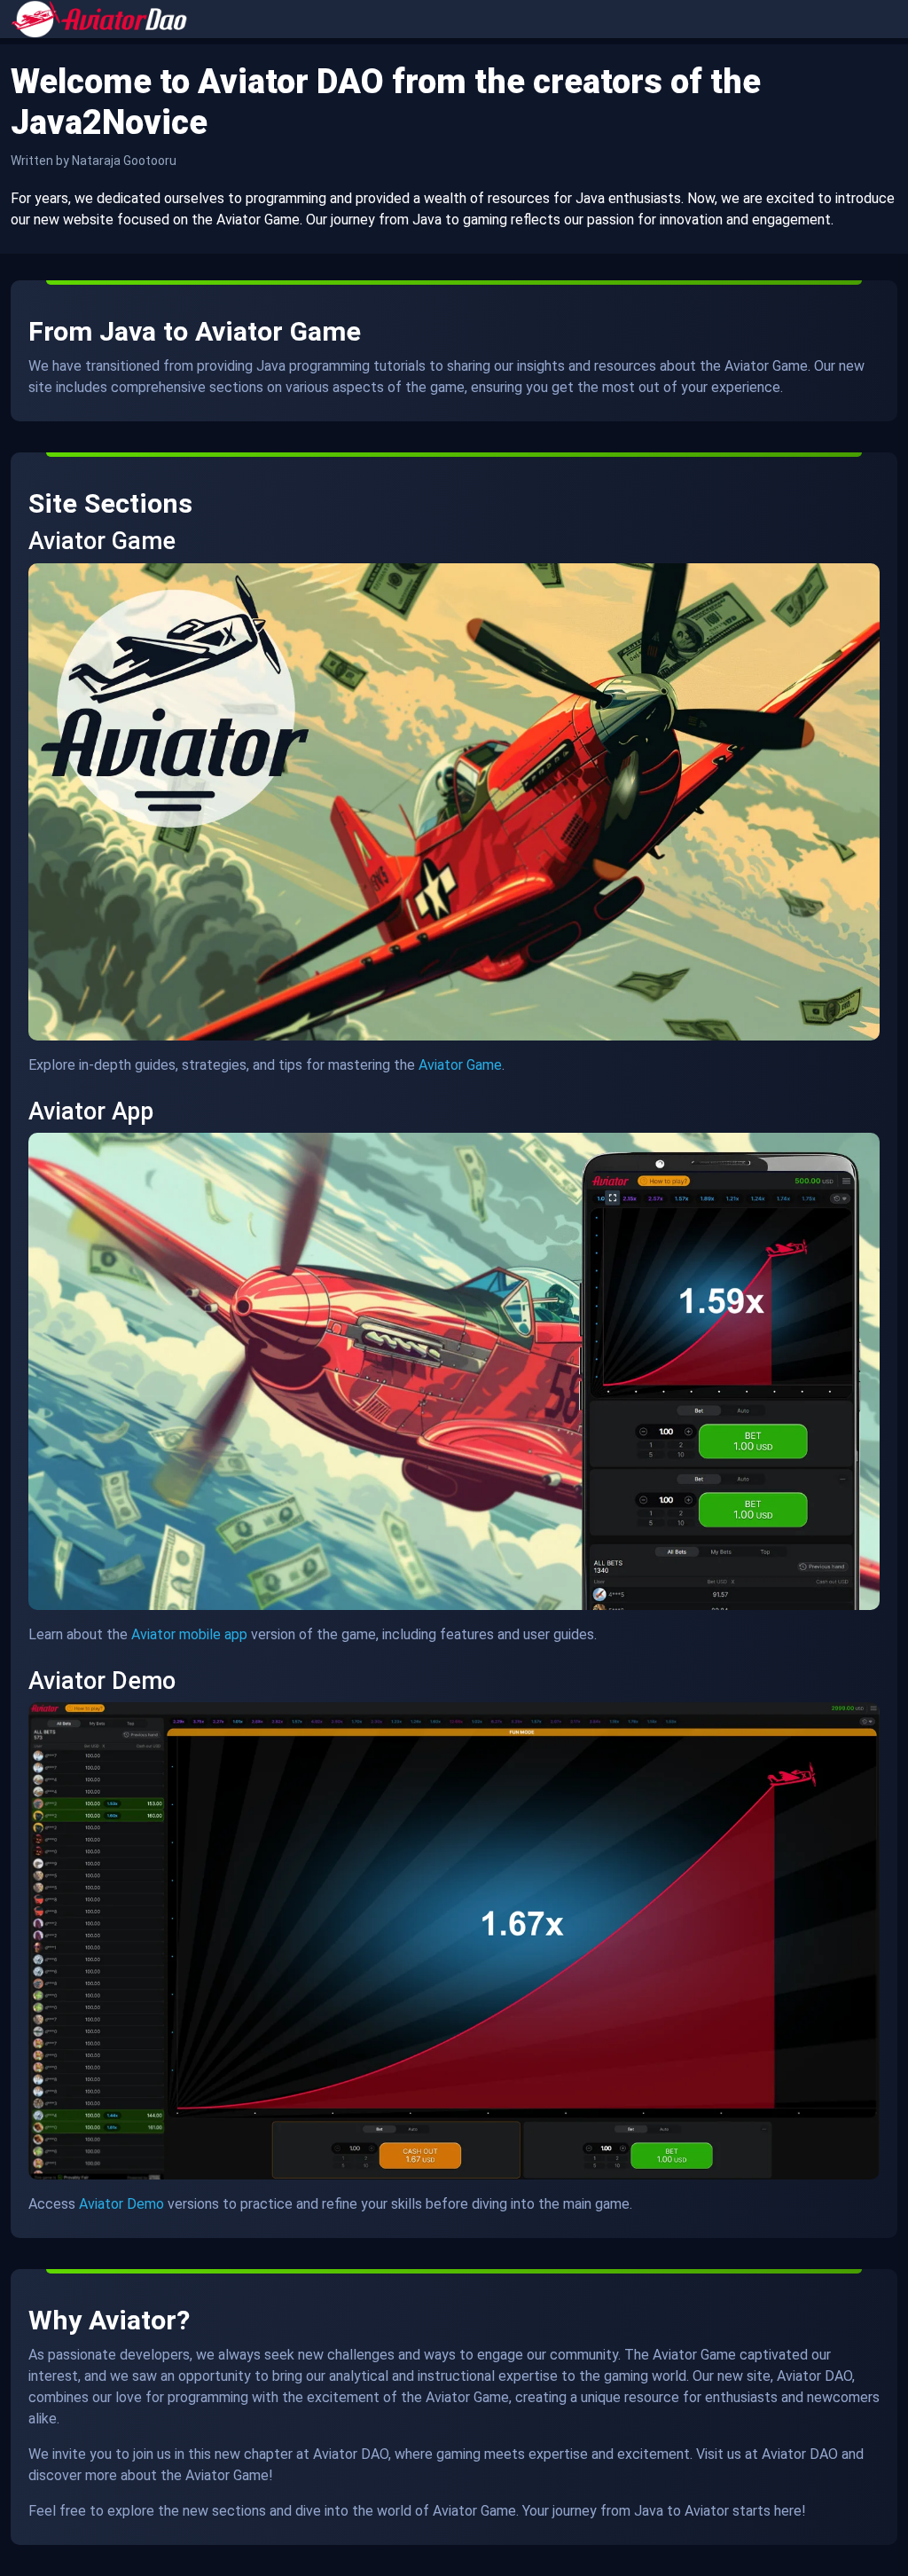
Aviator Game (460, 1065)
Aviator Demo (121, 2204)
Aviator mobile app (189, 1634)
